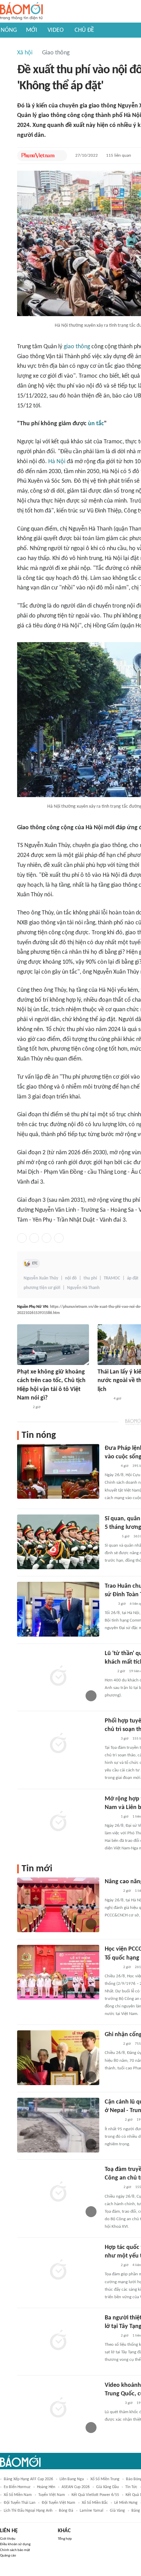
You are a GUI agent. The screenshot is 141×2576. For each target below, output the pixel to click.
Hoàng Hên (46, 2487)
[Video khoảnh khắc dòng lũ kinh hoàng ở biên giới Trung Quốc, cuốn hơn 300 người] (58, 2408)
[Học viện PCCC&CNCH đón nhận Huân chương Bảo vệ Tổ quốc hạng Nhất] (58, 1972)
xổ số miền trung (105, 2479)
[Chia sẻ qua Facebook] (22, 1238)
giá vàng (117, 2511)
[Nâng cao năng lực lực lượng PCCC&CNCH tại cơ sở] (58, 1905)
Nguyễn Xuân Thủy (41, 1278)
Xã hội (25, 53)
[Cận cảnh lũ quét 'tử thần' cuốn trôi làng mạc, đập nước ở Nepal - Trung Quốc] (58, 2125)
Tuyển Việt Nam (52, 2495)
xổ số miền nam (18, 2495)
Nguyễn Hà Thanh (83, 1288)
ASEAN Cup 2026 (76, 2487)
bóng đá (66, 2511)
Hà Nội (57, 462)
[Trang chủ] (21, 11)
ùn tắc (96, 424)
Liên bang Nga (72, 2479)
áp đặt (133, 1278)
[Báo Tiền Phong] (111, 1537)
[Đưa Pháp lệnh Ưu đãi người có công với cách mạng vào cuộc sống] (58, 1471)
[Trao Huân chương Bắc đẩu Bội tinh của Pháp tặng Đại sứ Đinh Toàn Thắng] (58, 1609)
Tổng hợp (65, 2539)
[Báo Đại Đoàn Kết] (112, 2188)
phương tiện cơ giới (42, 1288)
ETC (35, 1263)
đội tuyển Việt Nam (59, 2503)
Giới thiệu (8, 2539)
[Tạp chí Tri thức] (109, 1671)
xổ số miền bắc (95, 2503)
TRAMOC (112, 1278)
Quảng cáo (8, 2556)
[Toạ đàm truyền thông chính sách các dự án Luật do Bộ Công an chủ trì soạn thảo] (58, 2193)
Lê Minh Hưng (126, 2503)
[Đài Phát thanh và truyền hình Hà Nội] (112, 1891)
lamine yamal (92, 2511)
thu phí (90, 1278)
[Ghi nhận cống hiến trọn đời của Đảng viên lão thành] (58, 2058)
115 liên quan (119, 155)
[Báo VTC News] (113, 2120)
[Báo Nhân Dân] (111, 1466)
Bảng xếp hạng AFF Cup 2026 (28, 2479)
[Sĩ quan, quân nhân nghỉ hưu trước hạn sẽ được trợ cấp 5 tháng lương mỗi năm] (58, 1542)
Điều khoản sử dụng (15, 2544)
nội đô (71, 1278)
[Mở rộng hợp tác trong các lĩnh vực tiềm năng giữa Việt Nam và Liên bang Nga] (58, 1822)
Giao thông (56, 53)
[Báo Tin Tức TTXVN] (109, 1604)
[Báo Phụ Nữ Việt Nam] (38, 156)
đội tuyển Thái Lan (20, 2503)
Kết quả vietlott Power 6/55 (95, 2495)
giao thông (77, 347)
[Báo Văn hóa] (104, 1399)
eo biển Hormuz (17, 2487)
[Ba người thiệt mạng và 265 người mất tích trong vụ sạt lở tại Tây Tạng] (58, 2341)
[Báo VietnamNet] (23, 1407)
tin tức (131, 2487)
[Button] (60, 156)
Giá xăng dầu (107, 2487)
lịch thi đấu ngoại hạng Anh (28, 2511)
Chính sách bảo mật (15, 2550)
